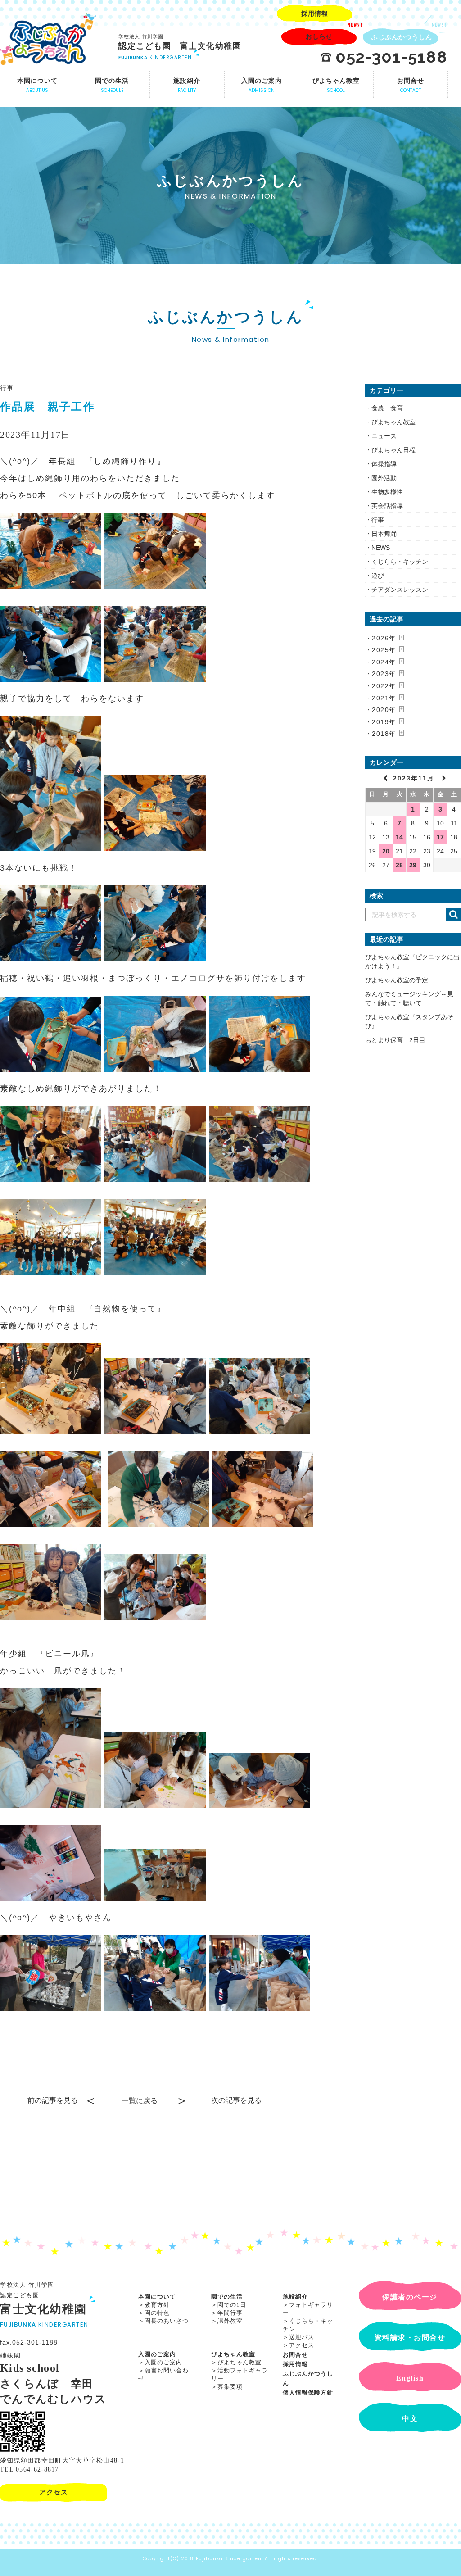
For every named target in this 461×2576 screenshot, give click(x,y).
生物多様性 (387, 492)
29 (413, 865)
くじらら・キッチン (400, 562)
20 (386, 851)
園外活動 (384, 478)
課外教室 (230, 2321)
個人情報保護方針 (308, 2392)
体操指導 (384, 464)
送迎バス (302, 2337)
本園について (157, 2297)
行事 (7, 388)
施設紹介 (295, 2297)
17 (440, 837)
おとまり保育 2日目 (395, 1040)
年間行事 (230, 2313)
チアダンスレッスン (400, 590)
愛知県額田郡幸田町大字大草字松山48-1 (62, 2460)
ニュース (384, 436)
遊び (378, 576)
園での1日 (232, 2305)
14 (399, 837)
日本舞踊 (384, 534)
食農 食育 (387, 408)
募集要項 (230, 2387)
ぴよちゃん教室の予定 (397, 980)
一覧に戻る (140, 2101)
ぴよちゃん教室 (393, 422)
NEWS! (355, 25)
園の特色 (157, 2313)
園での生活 (227, 2297)
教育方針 (157, 2305)
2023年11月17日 (35, 435)
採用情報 (295, 2364)
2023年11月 (415, 778)
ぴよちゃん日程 (393, 450)
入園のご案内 (157, 2354)
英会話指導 (387, 506)
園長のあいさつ (167, 2321)
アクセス (302, 2345)
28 (399, 865)
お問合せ (295, 2355)
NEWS (381, 548)
